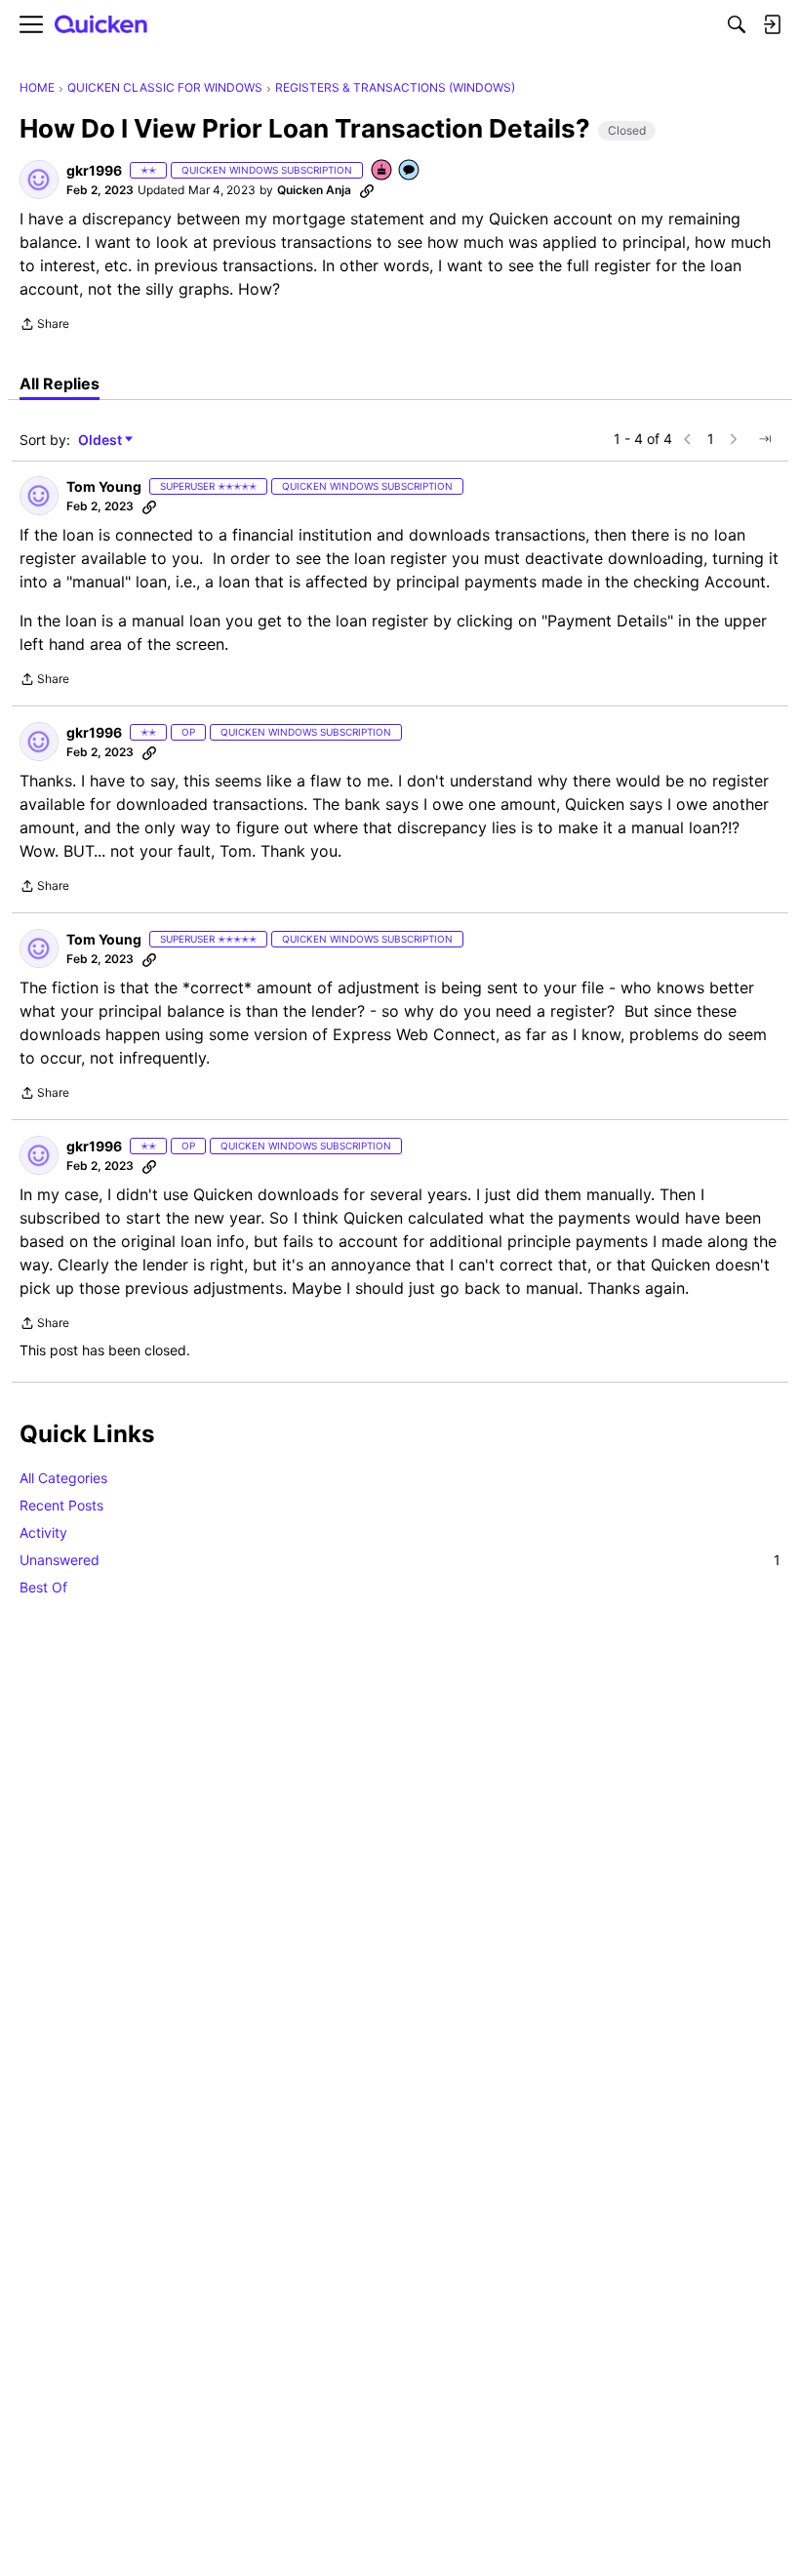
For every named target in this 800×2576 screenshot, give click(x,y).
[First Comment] (410, 171)
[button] (39, 180)
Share (44, 326)
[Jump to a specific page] (765, 439)
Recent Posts (61, 1505)
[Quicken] (101, 25)
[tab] (60, 383)
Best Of (43, 1587)
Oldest (101, 441)
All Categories (63, 1478)
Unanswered (400, 1560)
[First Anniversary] (382, 171)
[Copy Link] (367, 190)
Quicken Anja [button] (314, 190)
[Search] (737, 24)
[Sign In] (772, 24)
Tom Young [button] (104, 486)
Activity (43, 1532)
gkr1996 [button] (94, 170)
